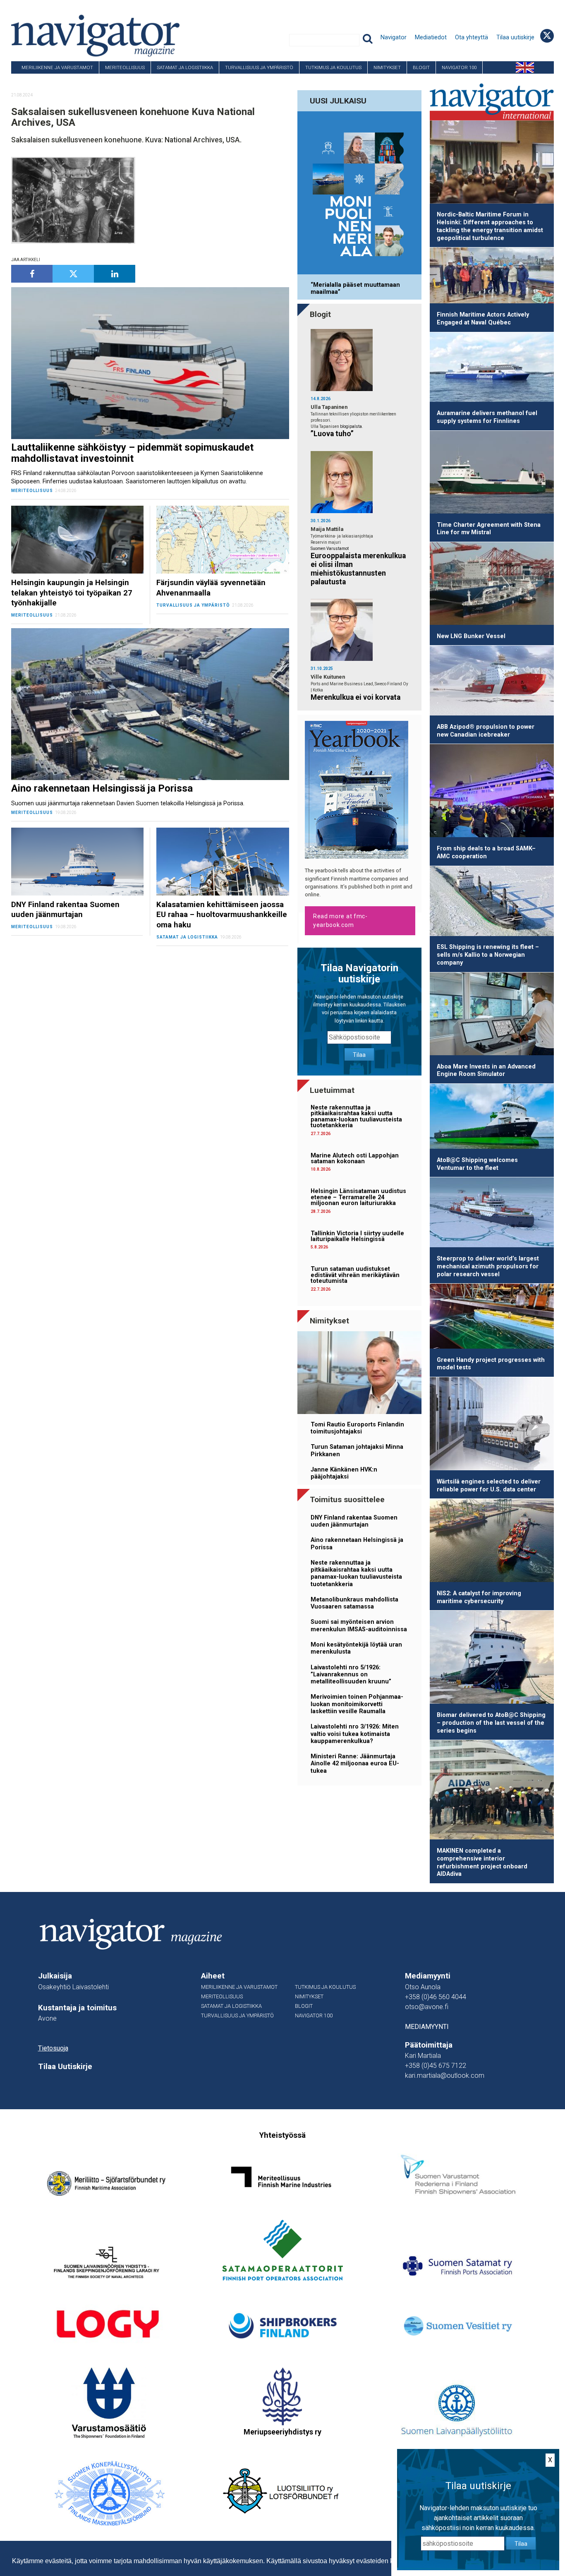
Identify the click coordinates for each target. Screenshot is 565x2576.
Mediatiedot (431, 37)
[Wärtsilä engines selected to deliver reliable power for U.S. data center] (492, 1425)
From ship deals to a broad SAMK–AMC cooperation (486, 852)
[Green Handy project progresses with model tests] (492, 1318)
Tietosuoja (53, 2048)
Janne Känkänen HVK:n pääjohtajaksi (344, 1473)
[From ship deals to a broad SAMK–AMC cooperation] (492, 792)
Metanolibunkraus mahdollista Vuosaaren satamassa (354, 1603)
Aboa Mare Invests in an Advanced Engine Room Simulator (486, 1071)
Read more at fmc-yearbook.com (340, 921)
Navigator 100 (459, 67)
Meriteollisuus (125, 67)
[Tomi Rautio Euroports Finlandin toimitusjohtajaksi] (359, 1374)
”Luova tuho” (332, 434)
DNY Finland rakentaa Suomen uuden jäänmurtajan (354, 1521)
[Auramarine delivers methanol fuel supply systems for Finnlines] (492, 369)
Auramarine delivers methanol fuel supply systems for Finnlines (487, 417)
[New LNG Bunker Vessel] (492, 585)
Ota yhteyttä (472, 37)
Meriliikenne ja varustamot (57, 67)
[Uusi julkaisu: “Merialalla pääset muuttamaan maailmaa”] (359, 194)
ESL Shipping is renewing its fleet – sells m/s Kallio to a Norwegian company (488, 955)
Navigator (394, 37)
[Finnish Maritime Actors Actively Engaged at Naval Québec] (492, 277)
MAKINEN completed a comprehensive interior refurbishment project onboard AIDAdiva (482, 1862)
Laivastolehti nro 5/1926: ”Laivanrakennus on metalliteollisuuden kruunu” (351, 1675)
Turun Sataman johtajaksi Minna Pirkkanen (357, 1450)
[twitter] (73, 274)
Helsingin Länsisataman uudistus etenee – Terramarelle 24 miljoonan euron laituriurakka (358, 1197)
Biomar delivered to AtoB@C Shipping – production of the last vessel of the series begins (491, 1723)
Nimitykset (387, 67)
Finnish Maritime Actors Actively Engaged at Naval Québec (483, 319)
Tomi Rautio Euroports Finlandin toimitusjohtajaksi (357, 1428)
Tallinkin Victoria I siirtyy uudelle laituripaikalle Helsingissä (357, 1236)
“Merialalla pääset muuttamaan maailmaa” (355, 288)
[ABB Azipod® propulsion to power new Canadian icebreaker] (492, 682)
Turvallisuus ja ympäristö (259, 67)
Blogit (421, 67)
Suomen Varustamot (330, 549)
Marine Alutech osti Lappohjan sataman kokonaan (355, 1158)
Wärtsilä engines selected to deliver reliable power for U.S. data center (489, 1486)
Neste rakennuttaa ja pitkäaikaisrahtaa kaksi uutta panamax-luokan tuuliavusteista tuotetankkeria (356, 1116)
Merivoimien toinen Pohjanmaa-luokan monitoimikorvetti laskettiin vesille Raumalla (357, 1704)
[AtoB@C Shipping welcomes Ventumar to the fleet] (492, 1118)
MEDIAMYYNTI (427, 2027)
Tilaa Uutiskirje (65, 2067)
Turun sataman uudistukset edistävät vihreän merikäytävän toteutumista (355, 1275)
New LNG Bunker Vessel (471, 636)
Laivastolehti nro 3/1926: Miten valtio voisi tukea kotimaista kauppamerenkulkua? (355, 1734)
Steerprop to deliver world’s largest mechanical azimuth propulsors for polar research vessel (488, 1266)
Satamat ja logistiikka (185, 67)
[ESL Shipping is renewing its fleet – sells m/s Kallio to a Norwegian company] (492, 903)
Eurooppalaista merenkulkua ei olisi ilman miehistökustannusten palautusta (358, 569)
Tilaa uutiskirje (515, 37)
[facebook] (32, 274)
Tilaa (359, 1055)
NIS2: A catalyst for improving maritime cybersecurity (479, 1597)
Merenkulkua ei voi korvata (356, 697)
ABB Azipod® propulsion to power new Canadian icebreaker (486, 731)
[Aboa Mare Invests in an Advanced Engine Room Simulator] (492, 1015)
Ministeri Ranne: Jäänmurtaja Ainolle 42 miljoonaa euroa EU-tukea (355, 1764)
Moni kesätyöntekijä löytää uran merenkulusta (356, 1648)
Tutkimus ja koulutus (333, 67)
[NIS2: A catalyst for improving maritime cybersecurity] (492, 1542)
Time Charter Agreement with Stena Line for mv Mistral (489, 529)
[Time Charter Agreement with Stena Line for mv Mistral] (492, 474)
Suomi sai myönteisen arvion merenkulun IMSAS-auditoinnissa (359, 1625)
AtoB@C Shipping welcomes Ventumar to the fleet (477, 1164)
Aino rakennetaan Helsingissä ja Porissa (357, 1544)
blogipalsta (351, 426)
